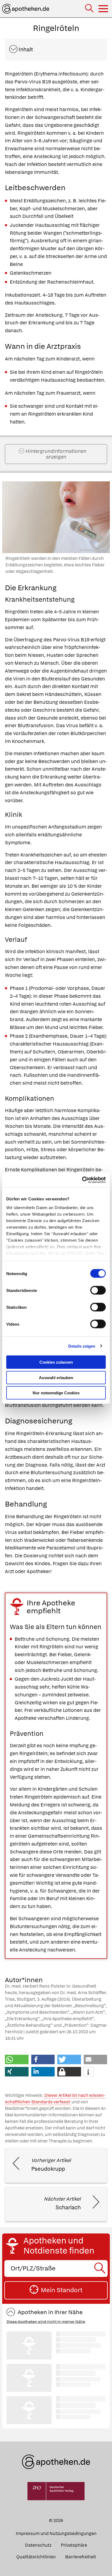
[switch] (98, 1290)
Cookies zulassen (56, 1362)
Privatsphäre (74, 2545)
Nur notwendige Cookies (56, 1393)
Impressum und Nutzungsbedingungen (56, 2533)
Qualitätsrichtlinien (36, 2557)
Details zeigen (82, 1346)
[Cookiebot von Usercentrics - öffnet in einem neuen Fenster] (82, 1180)
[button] (17, 2059)
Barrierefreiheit (81, 2557)
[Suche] (90, 9)
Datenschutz (38, 2545)
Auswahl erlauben (56, 1377)
